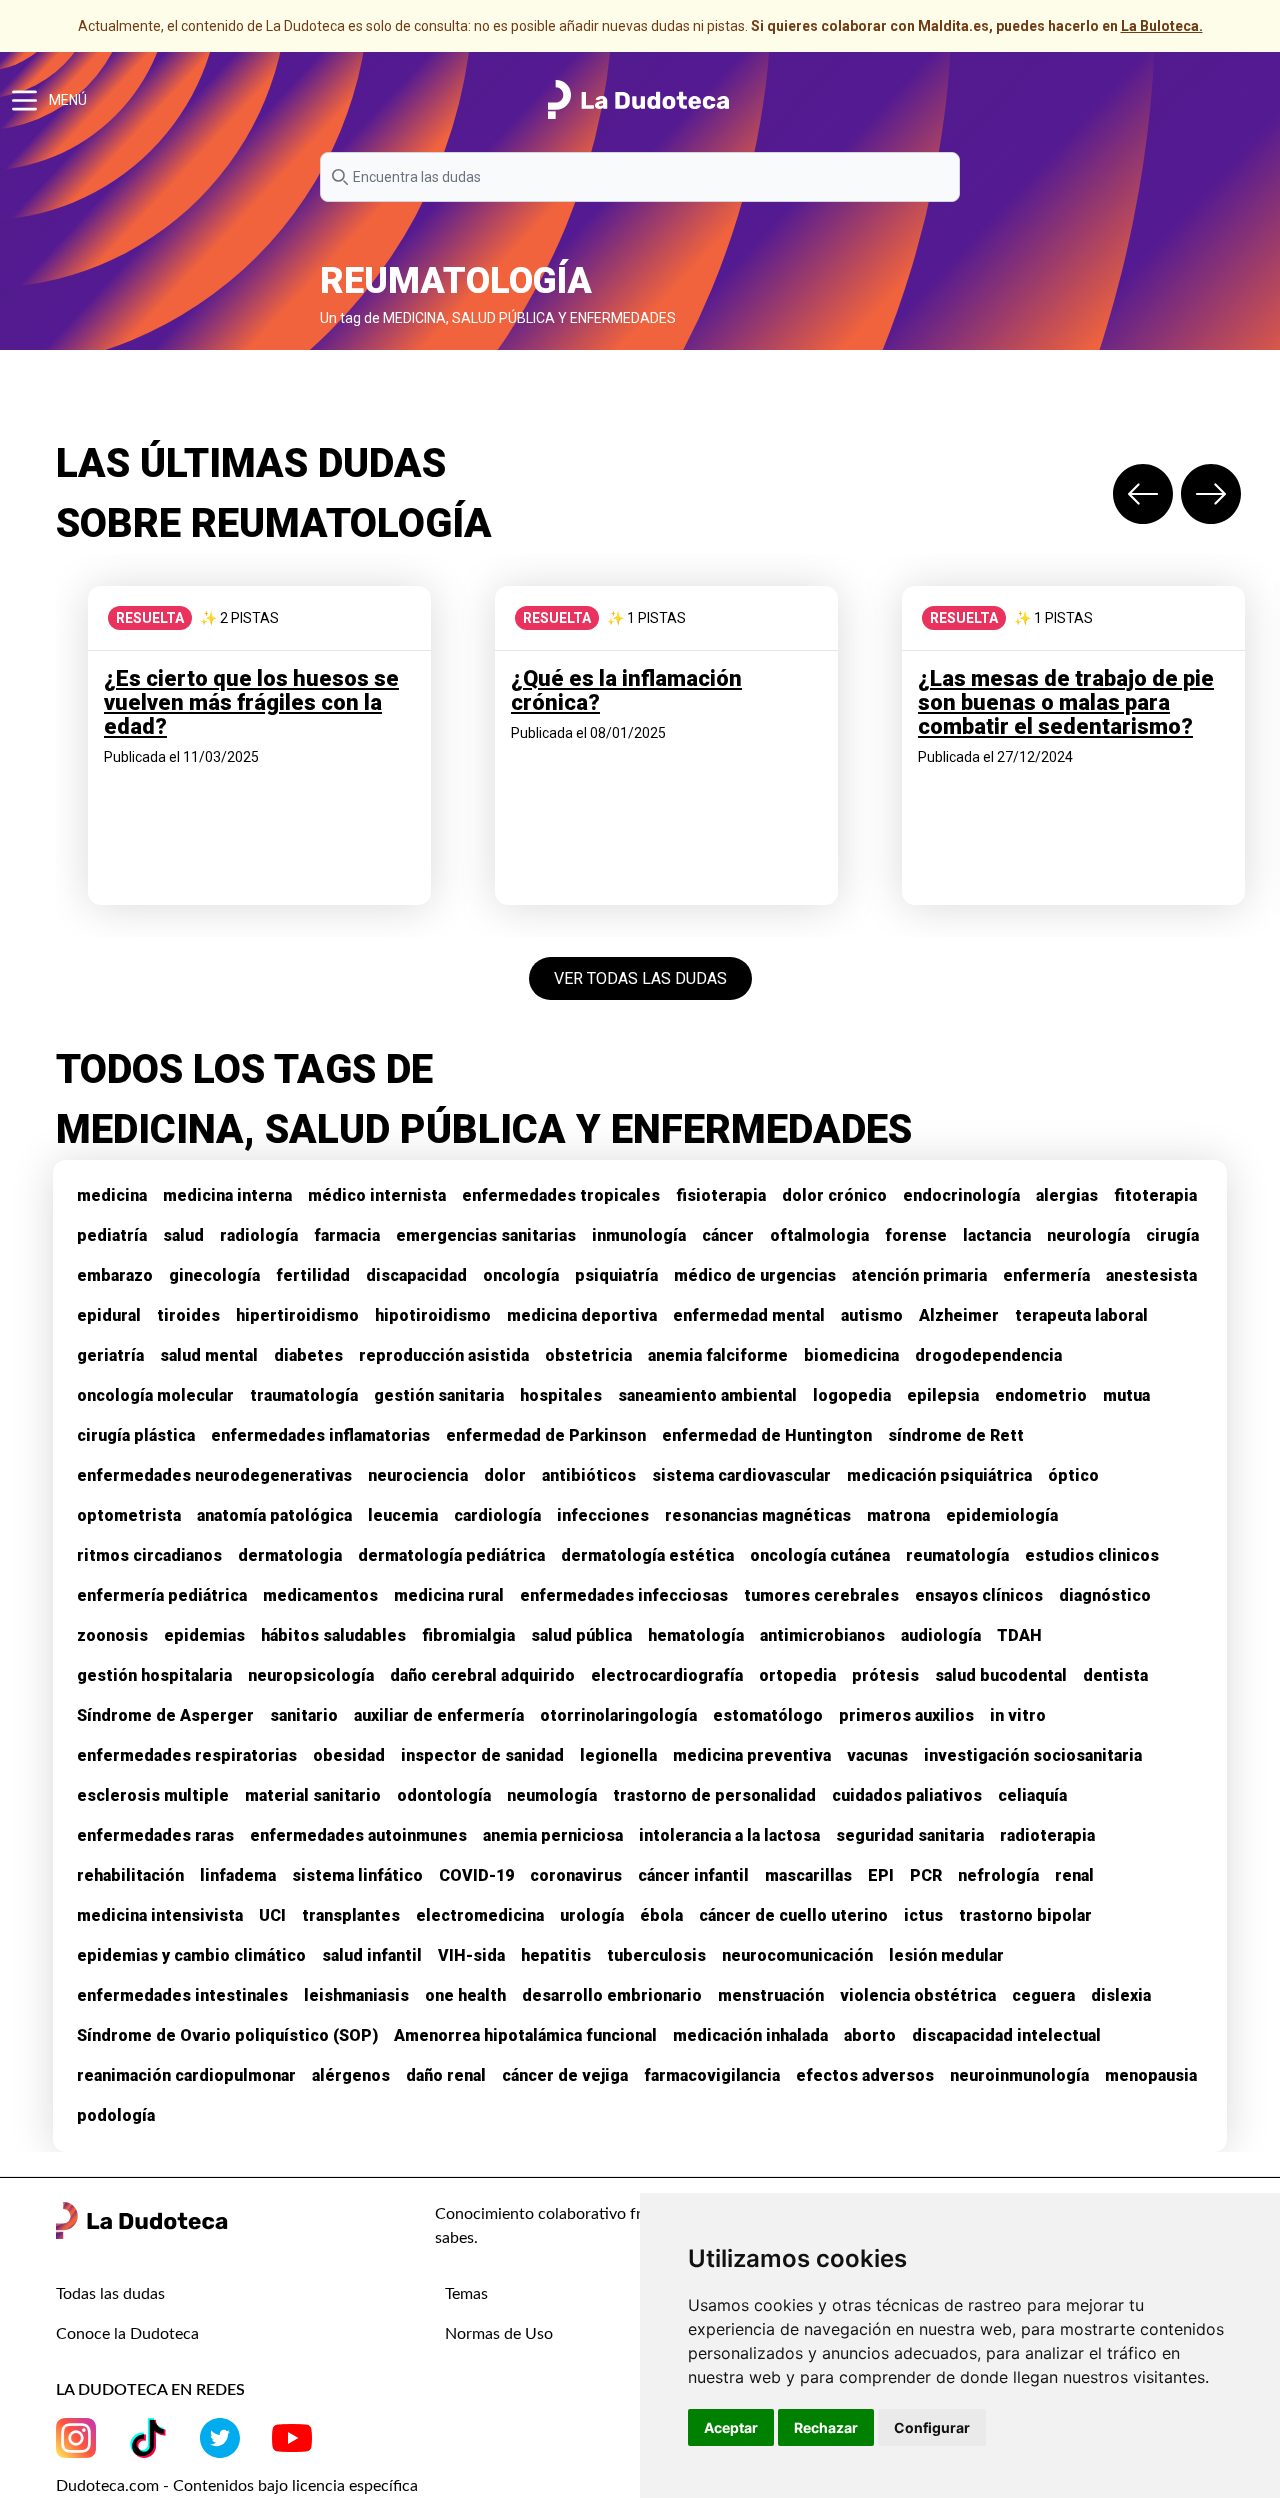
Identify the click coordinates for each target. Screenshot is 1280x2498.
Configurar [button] (932, 2427)
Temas (466, 2294)
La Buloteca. (1162, 26)
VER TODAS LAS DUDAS (640, 978)
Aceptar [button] (731, 2427)
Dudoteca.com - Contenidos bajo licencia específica (237, 2486)
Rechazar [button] (826, 2427)
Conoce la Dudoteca (127, 2334)
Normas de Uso (499, 2334)
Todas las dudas (110, 2294)
